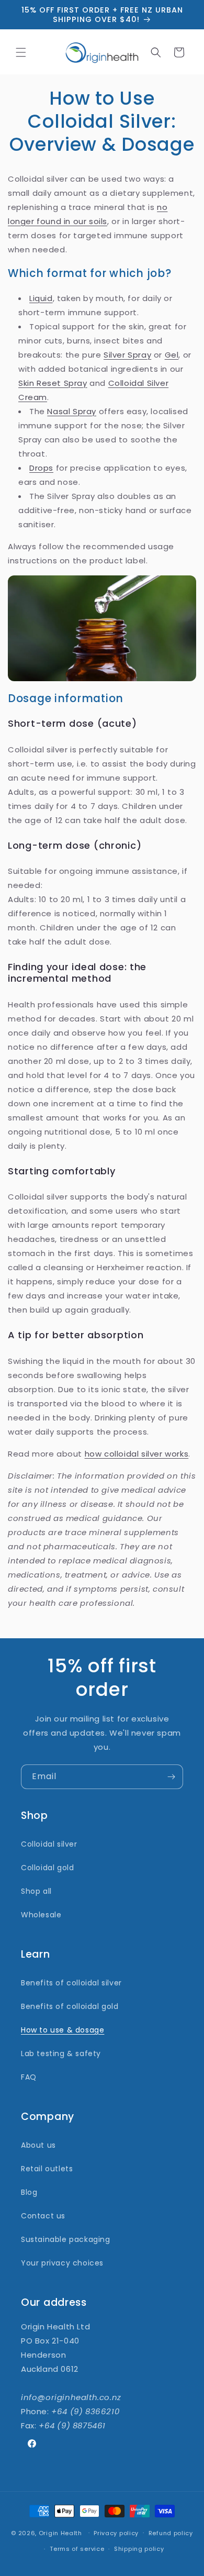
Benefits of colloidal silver (71, 1983)
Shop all (36, 1891)
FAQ (29, 2077)
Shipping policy (139, 2549)
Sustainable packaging (66, 2239)
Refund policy (171, 2533)
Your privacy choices (62, 2263)
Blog (29, 2192)
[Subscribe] (171, 1777)
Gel (172, 355)
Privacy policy (116, 2533)
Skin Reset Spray (53, 383)
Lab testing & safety (61, 2053)
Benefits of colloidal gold (70, 2006)
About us (38, 2145)
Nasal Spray (72, 411)
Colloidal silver (49, 1844)
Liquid (41, 298)
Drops (41, 468)
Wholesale (41, 1915)
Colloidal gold (47, 1868)
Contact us (43, 2216)
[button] (21, 52)
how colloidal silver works (137, 1454)
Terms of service (77, 2549)
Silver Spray (127, 355)
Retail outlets (47, 2169)
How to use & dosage (63, 2030)
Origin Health (60, 2533)
